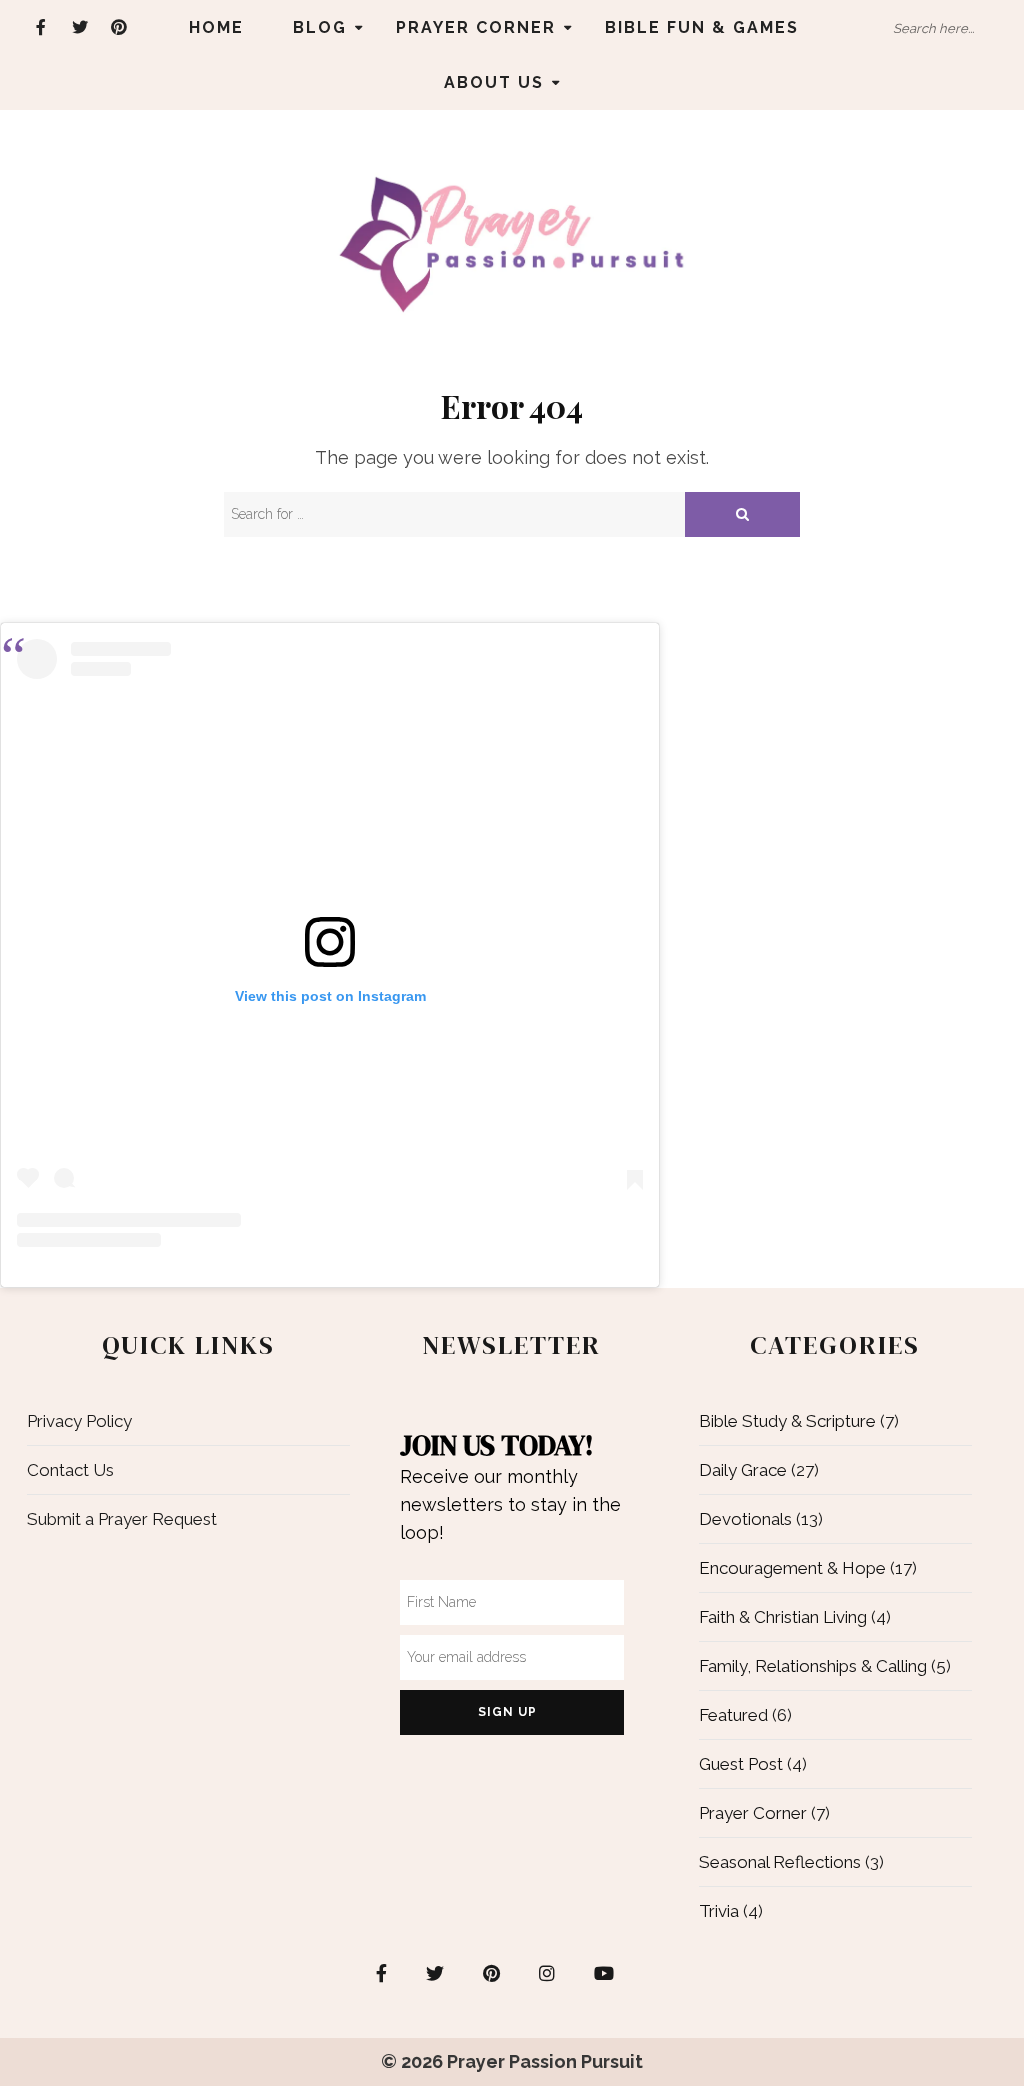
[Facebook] (41, 27)
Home (216, 27)
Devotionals (745, 1519)
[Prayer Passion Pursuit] (512, 243)
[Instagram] (547, 1973)
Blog (320, 27)
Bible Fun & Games (702, 27)
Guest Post (741, 1764)
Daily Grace (743, 1470)
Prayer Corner (476, 27)
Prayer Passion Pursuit (545, 2061)
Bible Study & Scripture (787, 1421)
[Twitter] (80, 27)
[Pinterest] (119, 27)
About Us (494, 82)
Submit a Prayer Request (122, 1519)
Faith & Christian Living (783, 1617)
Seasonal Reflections (780, 1862)
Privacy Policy (79, 1421)
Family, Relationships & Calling (813, 1666)
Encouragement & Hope (792, 1568)
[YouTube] (604, 1973)
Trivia (719, 1911)
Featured (733, 1715)
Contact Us (70, 1470)
